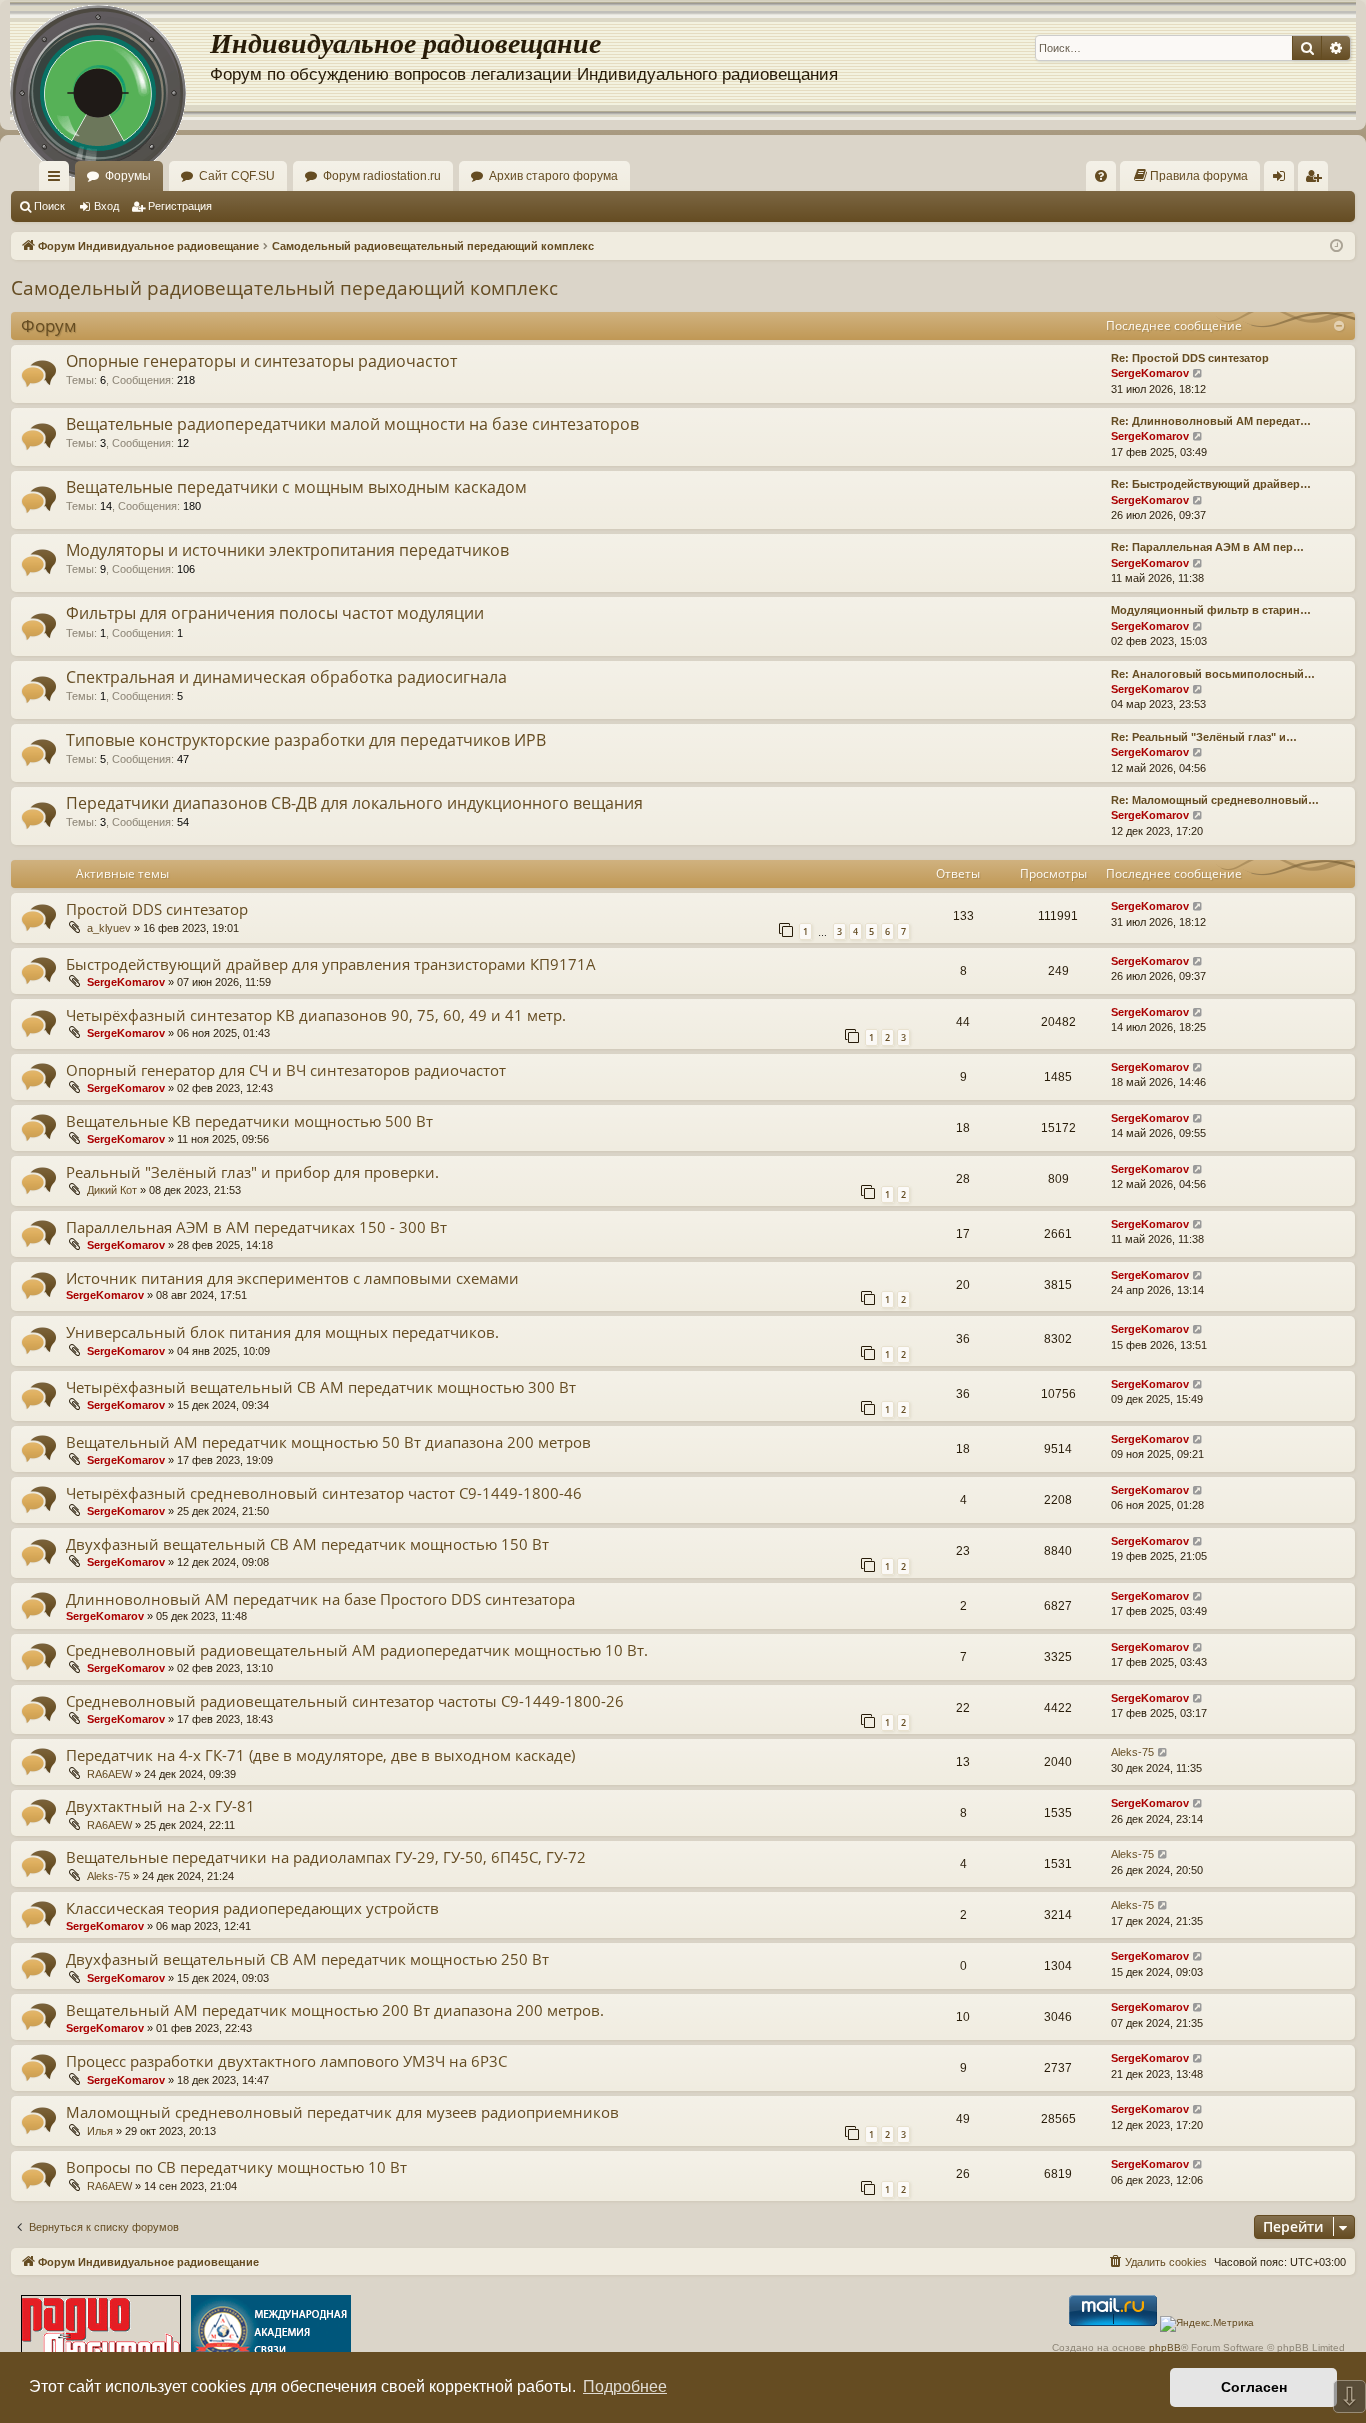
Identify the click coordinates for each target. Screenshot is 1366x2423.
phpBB (1165, 2347)
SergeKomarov (1150, 373)
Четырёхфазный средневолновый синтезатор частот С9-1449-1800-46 (324, 1493)
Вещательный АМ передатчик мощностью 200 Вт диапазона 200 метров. (335, 2010)
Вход (106, 206)
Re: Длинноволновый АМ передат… (1211, 421)
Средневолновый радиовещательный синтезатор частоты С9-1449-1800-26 (345, 1701)
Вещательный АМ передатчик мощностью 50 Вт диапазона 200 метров (328, 1442)
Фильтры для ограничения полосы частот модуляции (275, 613)
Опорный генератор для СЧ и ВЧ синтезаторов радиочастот (286, 1070)
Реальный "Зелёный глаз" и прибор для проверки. (252, 1172)
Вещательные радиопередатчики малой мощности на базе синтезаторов (352, 424)
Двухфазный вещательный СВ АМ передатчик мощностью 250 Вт (307, 1959)
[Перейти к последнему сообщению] (1198, 906)
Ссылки (58, 180)
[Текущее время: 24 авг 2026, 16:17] (1336, 246)
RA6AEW (109, 1774)
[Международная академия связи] (271, 2333)
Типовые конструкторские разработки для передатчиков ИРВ (306, 740)
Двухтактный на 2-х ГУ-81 (160, 1806)
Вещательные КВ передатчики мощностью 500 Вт (249, 1121)
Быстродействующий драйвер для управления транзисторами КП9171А (331, 964)
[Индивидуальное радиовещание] (110, 60)
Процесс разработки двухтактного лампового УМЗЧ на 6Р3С (286, 2061)
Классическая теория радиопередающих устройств (252, 1908)
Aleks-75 (1132, 1752)
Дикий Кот (112, 1190)
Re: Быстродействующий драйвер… (1211, 484)
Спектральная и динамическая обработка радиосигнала (286, 677)
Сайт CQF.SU (237, 176)
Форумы (128, 176)
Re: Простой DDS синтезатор (1190, 358)
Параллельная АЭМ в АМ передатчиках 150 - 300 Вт (256, 1227)
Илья (100, 2131)
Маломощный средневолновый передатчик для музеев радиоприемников (342, 2112)
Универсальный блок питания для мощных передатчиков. (282, 1332)
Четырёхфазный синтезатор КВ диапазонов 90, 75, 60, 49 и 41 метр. (316, 1015)
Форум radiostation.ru (382, 176)
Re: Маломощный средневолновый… (1215, 800)
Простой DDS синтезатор (157, 909)
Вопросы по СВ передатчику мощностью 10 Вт (236, 2167)
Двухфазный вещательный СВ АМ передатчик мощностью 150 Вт (307, 1544)
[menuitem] (1101, 176)
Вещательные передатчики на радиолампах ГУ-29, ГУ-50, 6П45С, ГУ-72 (326, 1857)
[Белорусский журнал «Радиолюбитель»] (101, 2333)
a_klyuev (109, 928)
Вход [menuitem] (1283, 180)
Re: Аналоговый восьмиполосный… (1213, 674)
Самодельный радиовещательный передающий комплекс (284, 288)
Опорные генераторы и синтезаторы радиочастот (261, 361)
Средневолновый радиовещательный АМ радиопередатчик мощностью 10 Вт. (357, 1650)
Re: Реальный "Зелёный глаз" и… (1204, 737)
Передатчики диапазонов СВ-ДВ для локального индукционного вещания (354, 803)
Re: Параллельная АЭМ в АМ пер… (1207, 547)
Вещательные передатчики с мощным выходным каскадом (296, 487)
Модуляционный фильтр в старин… (1211, 610)
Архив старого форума (553, 176)
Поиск (49, 206)
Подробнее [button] (625, 2386)
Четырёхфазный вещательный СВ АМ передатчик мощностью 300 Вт (321, 1387)
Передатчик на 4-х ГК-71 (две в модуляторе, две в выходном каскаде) (320, 1755)
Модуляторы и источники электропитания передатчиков (287, 550)
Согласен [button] (1254, 2387)
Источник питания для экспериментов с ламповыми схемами (292, 1278)
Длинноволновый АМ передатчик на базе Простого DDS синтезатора (320, 1599)
